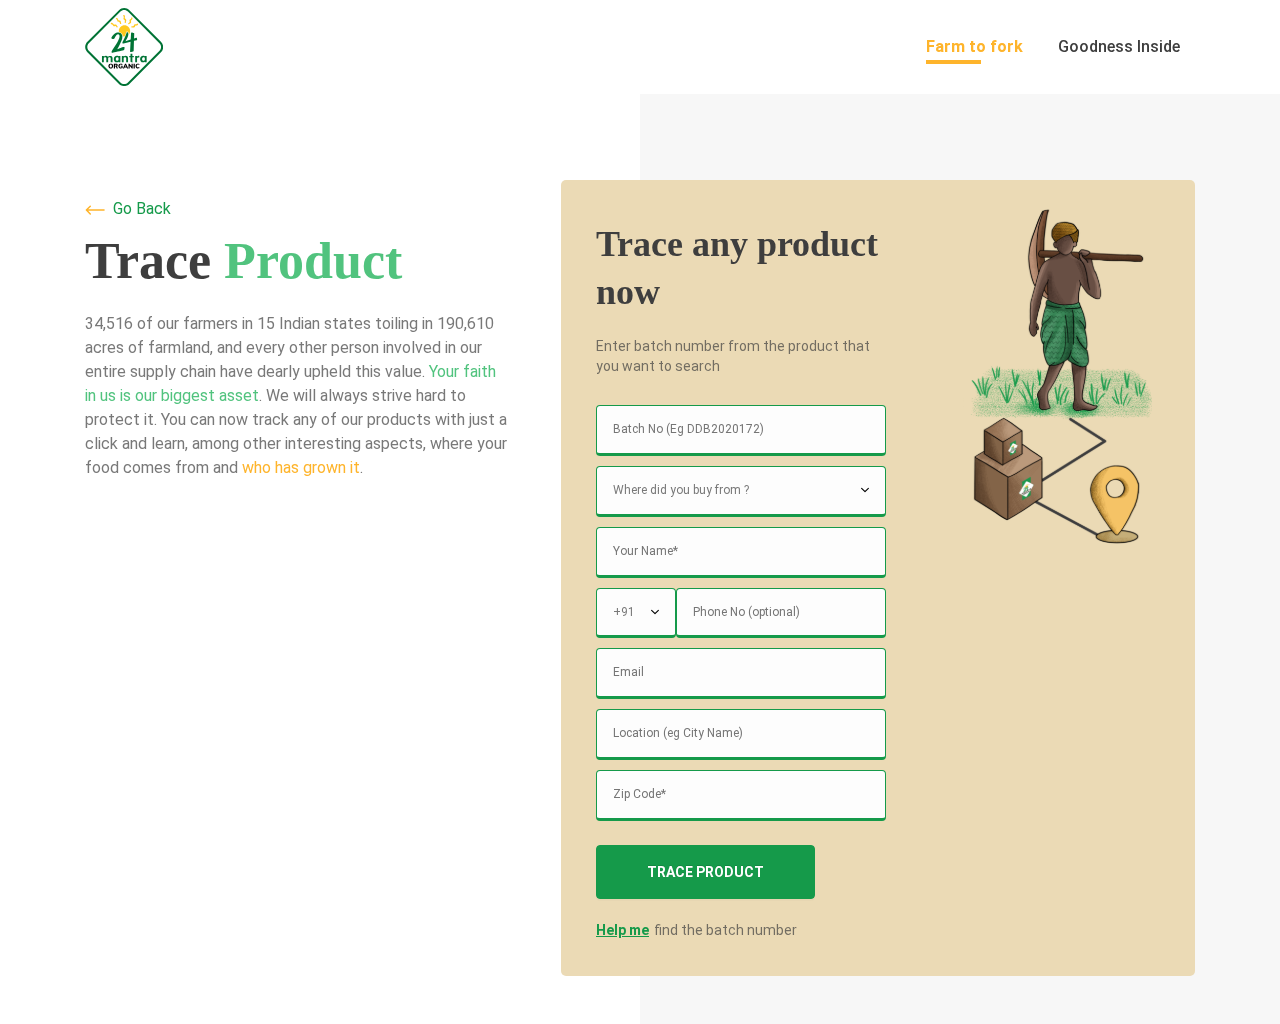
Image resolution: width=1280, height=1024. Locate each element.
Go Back (142, 208)
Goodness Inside (1119, 46)
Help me (622, 930)
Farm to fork (974, 46)
